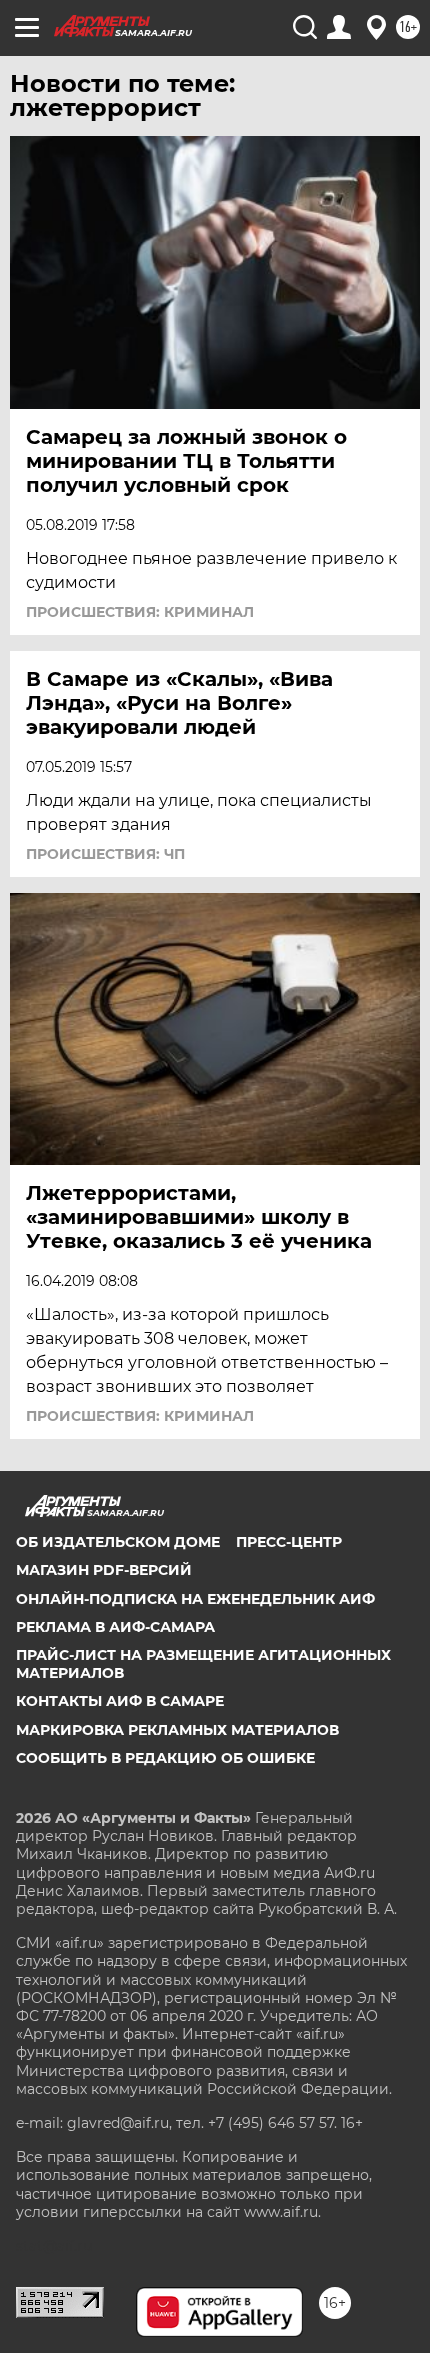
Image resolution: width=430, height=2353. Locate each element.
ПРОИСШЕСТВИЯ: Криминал (140, 612)
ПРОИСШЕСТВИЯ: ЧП (105, 854)
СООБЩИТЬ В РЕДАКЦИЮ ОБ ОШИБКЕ (165, 1758)
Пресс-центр (289, 1542)
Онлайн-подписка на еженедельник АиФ (195, 1599)
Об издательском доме (118, 1542)
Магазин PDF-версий (104, 1570)
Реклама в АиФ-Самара (115, 1627)
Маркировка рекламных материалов (177, 1730)
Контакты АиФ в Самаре (120, 1701)
